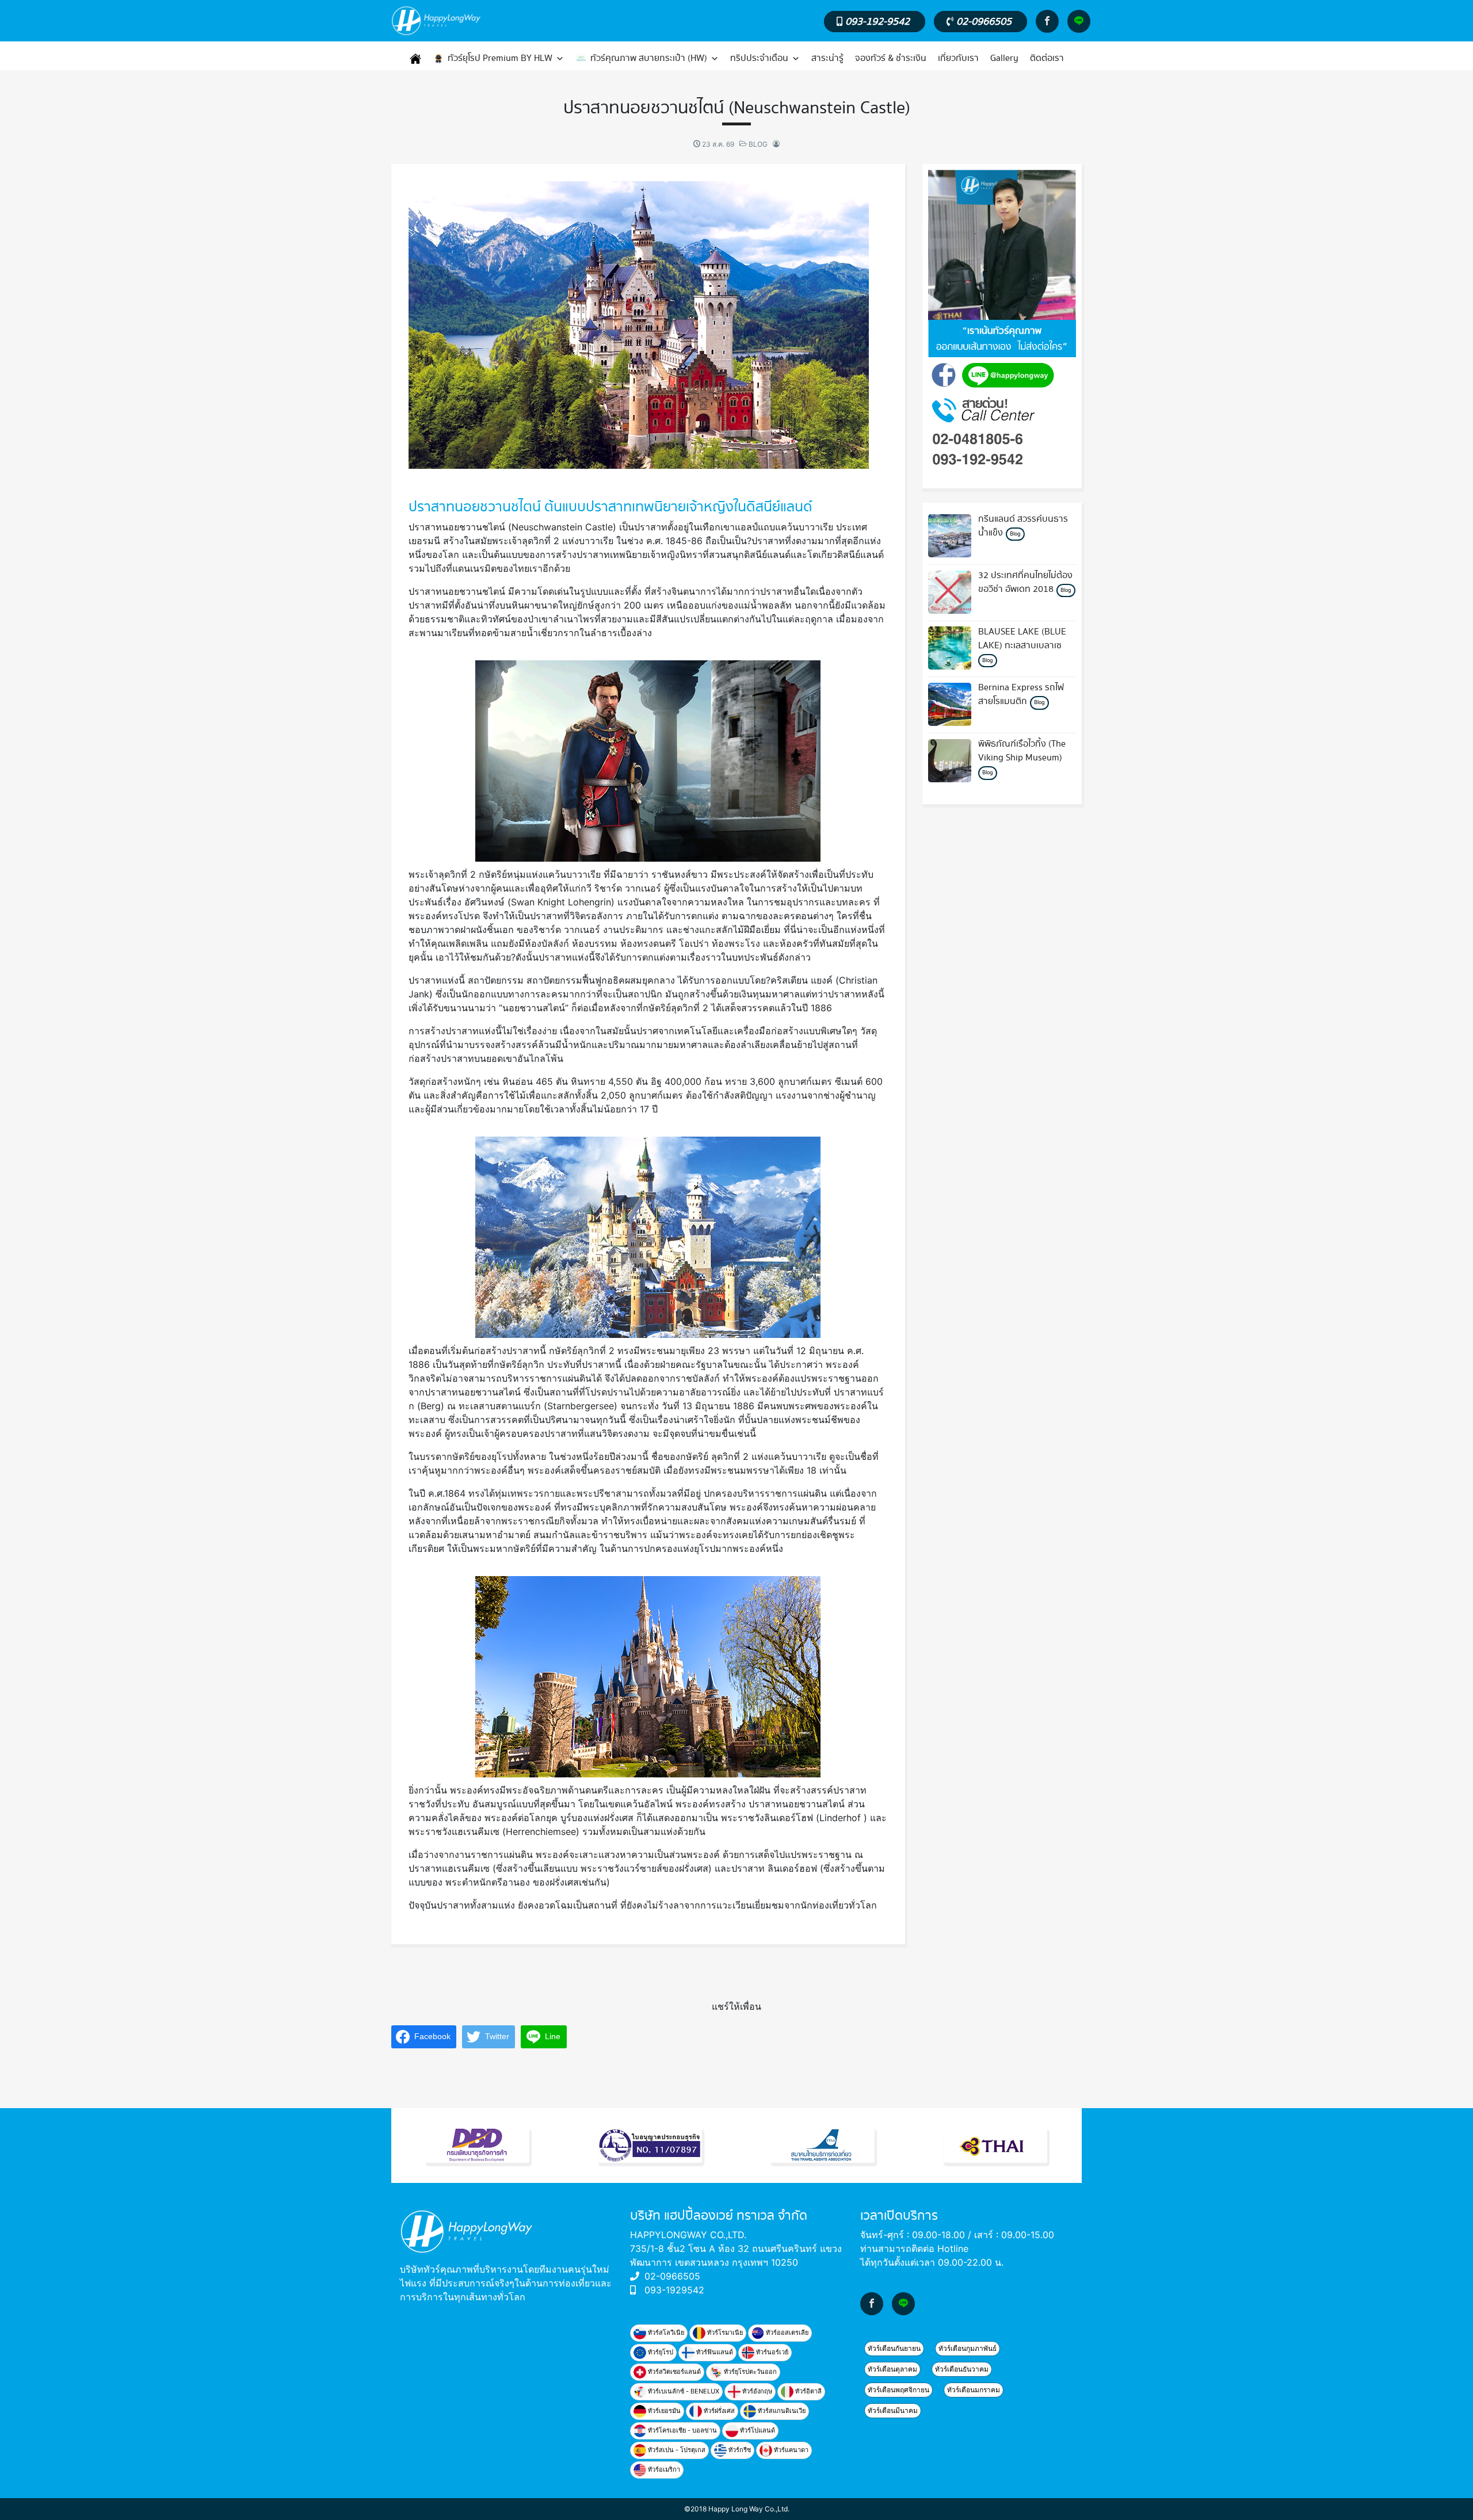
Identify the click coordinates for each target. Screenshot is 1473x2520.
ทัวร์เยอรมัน (663, 2411)
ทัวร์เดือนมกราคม (974, 2390)
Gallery (1004, 58)
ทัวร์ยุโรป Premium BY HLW (500, 58)
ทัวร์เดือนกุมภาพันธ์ (968, 2348)
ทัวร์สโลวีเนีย (665, 2332)
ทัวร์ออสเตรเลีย (786, 2332)
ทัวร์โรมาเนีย (724, 2332)
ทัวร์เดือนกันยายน (894, 2348)
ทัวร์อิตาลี (808, 2391)
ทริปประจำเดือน (759, 58)
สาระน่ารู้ (827, 58)
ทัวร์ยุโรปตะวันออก (749, 2372)
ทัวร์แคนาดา (790, 2450)
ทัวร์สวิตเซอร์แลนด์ (673, 2372)
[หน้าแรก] (415, 59)
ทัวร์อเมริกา (663, 2469)
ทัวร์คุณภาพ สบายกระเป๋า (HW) (649, 58)
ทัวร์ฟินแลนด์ (714, 2352)
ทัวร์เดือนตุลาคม (892, 2369)
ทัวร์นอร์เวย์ (771, 2352)
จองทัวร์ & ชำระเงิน (891, 58)
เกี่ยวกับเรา (958, 58)
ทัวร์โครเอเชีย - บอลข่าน (682, 2430)
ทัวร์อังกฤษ (756, 2391)
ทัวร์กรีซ (739, 2450)
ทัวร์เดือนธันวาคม (962, 2369)
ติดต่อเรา (1047, 58)
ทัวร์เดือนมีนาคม (893, 2410)
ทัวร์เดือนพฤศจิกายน (898, 2390)
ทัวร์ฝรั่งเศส (718, 2411)
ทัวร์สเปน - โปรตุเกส (676, 2450)
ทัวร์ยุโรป (660, 2352)
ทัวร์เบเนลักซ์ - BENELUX (683, 2391)
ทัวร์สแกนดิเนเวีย (781, 2411)
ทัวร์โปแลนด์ (757, 2430)
